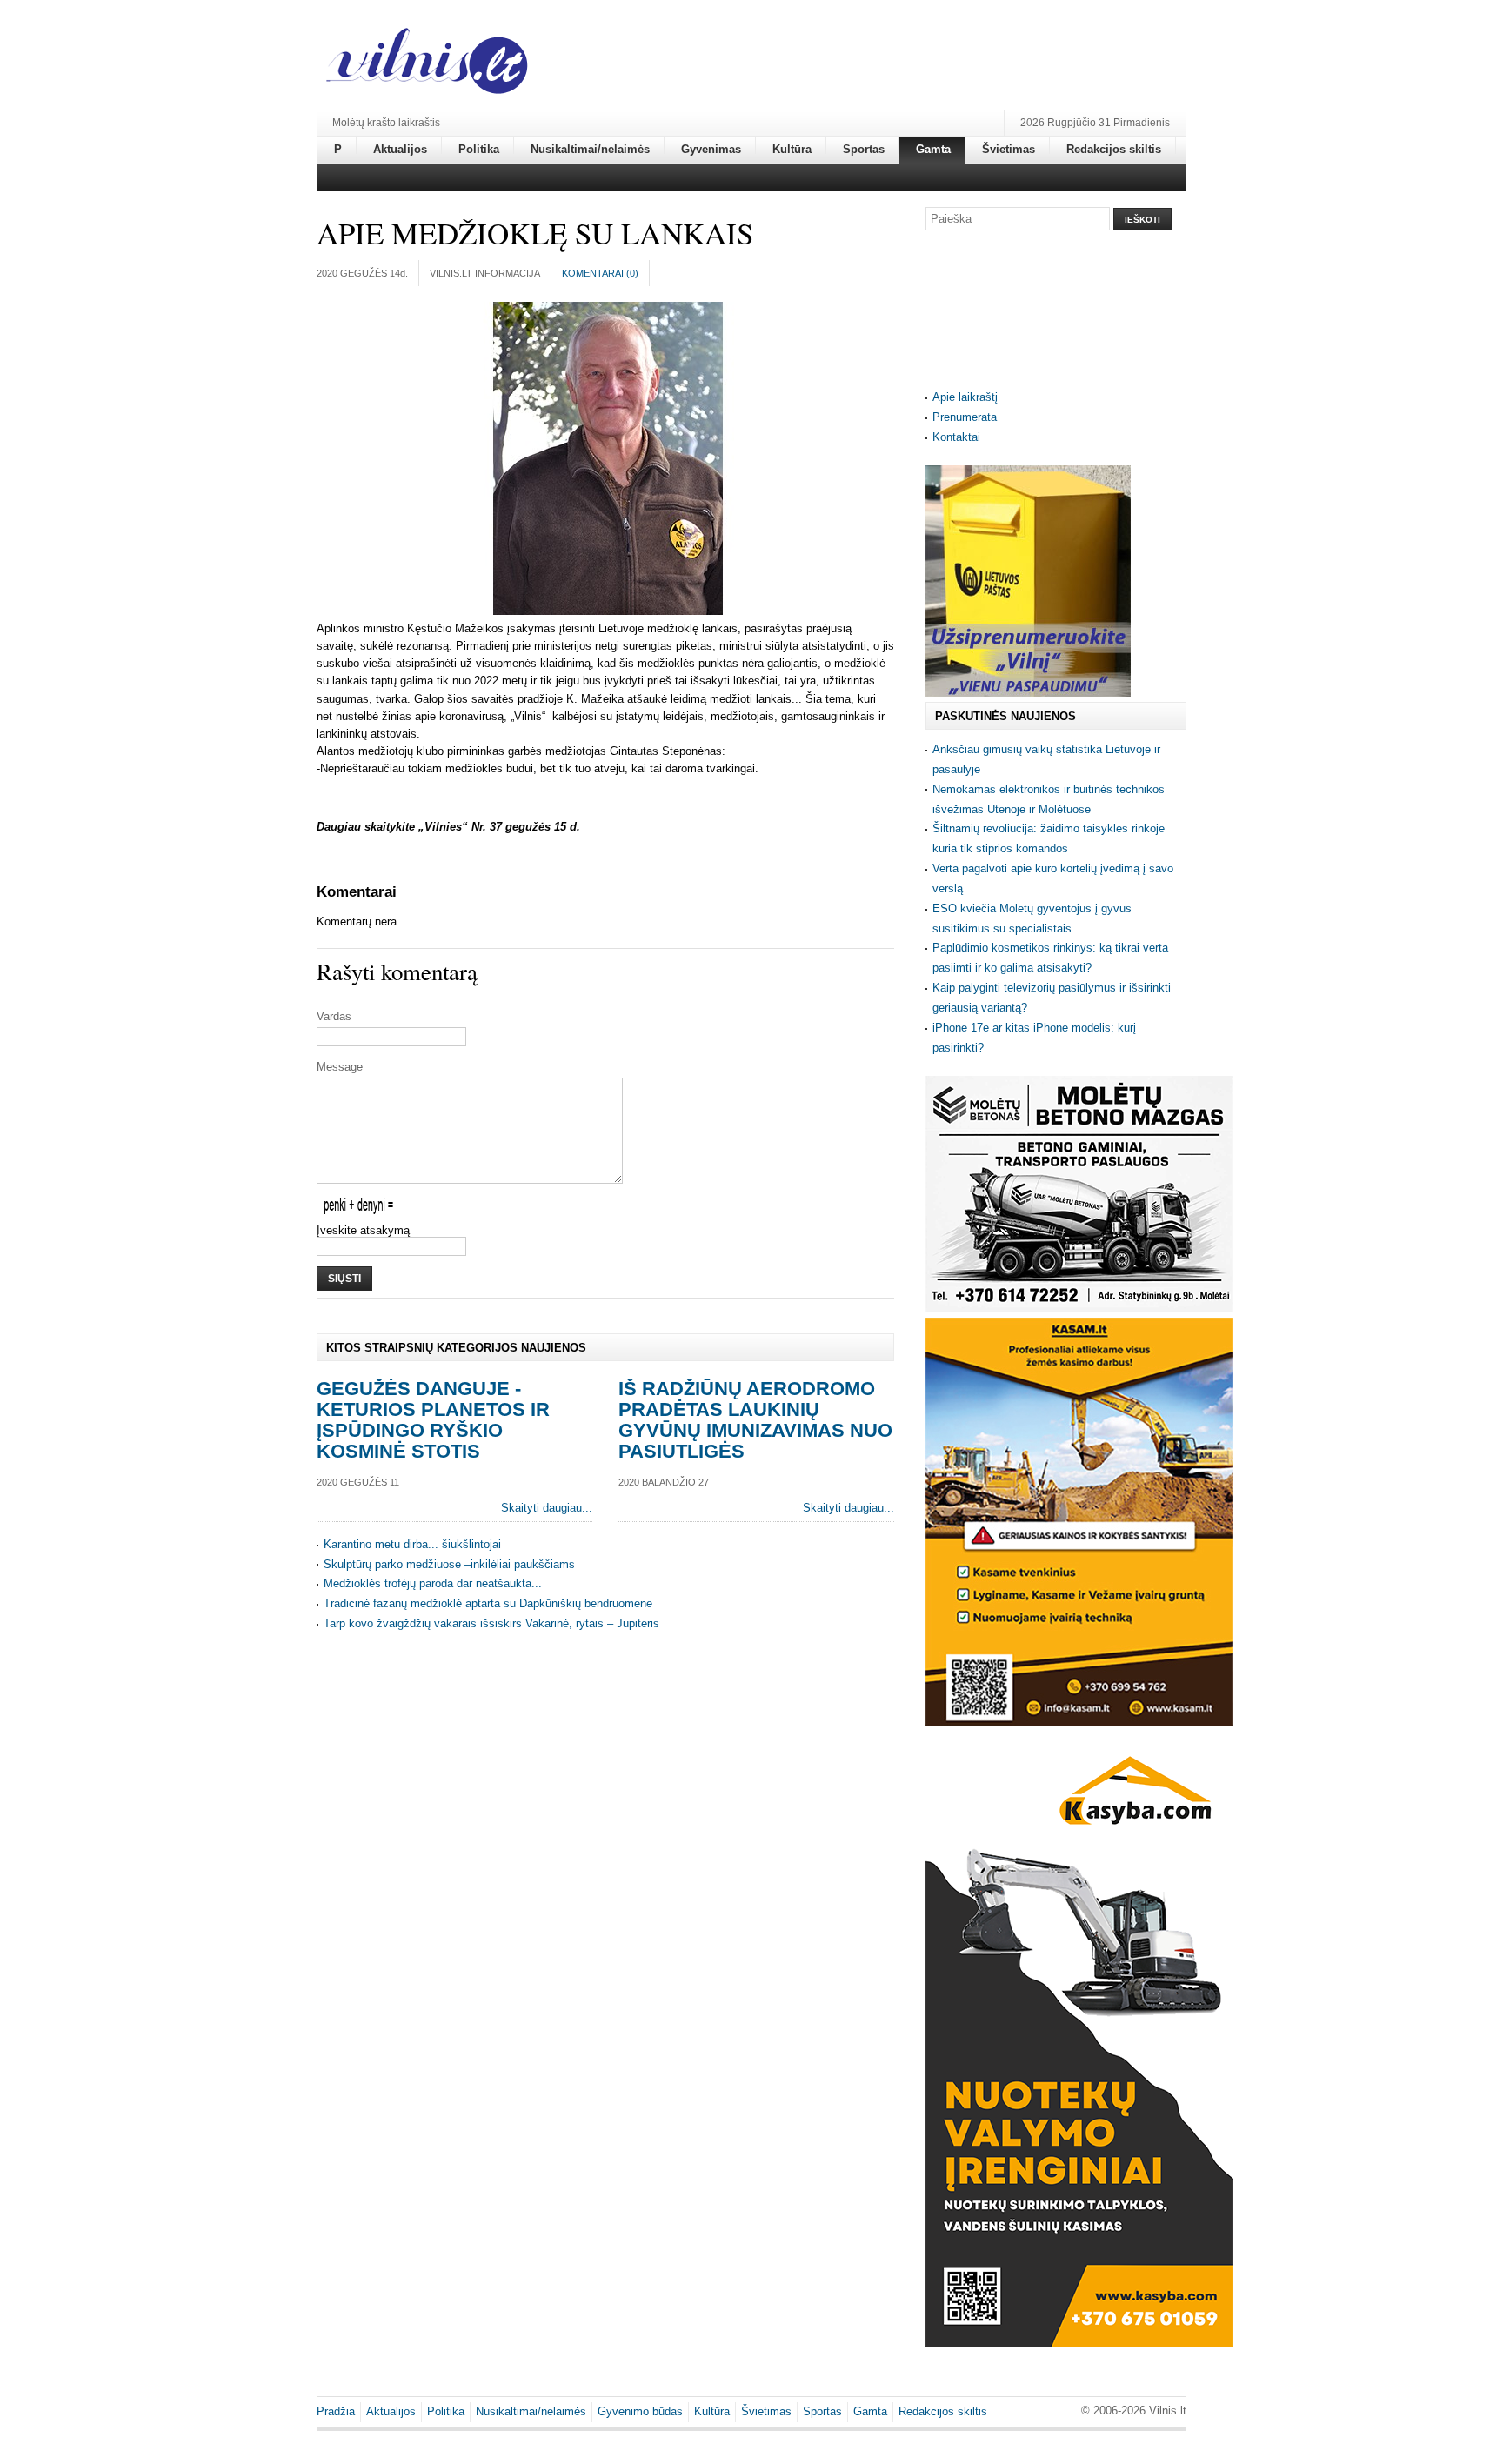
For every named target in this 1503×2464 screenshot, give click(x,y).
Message (340, 1067)
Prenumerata (965, 417)
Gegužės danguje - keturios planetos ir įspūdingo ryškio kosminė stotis (433, 1420)
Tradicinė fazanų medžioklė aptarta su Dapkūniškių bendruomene (488, 1603)
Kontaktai (956, 437)
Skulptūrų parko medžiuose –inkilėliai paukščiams (449, 1564)
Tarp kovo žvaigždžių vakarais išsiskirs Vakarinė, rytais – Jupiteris (491, 1623)
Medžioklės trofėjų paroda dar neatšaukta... (433, 1583)
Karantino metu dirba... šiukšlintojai (412, 1544)
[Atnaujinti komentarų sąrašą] (399, 892)
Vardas (334, 1016)
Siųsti (344, 1279)
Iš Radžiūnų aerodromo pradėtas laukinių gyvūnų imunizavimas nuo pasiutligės (755, 1420)
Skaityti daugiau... (547, 1508)
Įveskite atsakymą (363, 1230)
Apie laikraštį (965, 397)
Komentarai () (600, 273)
